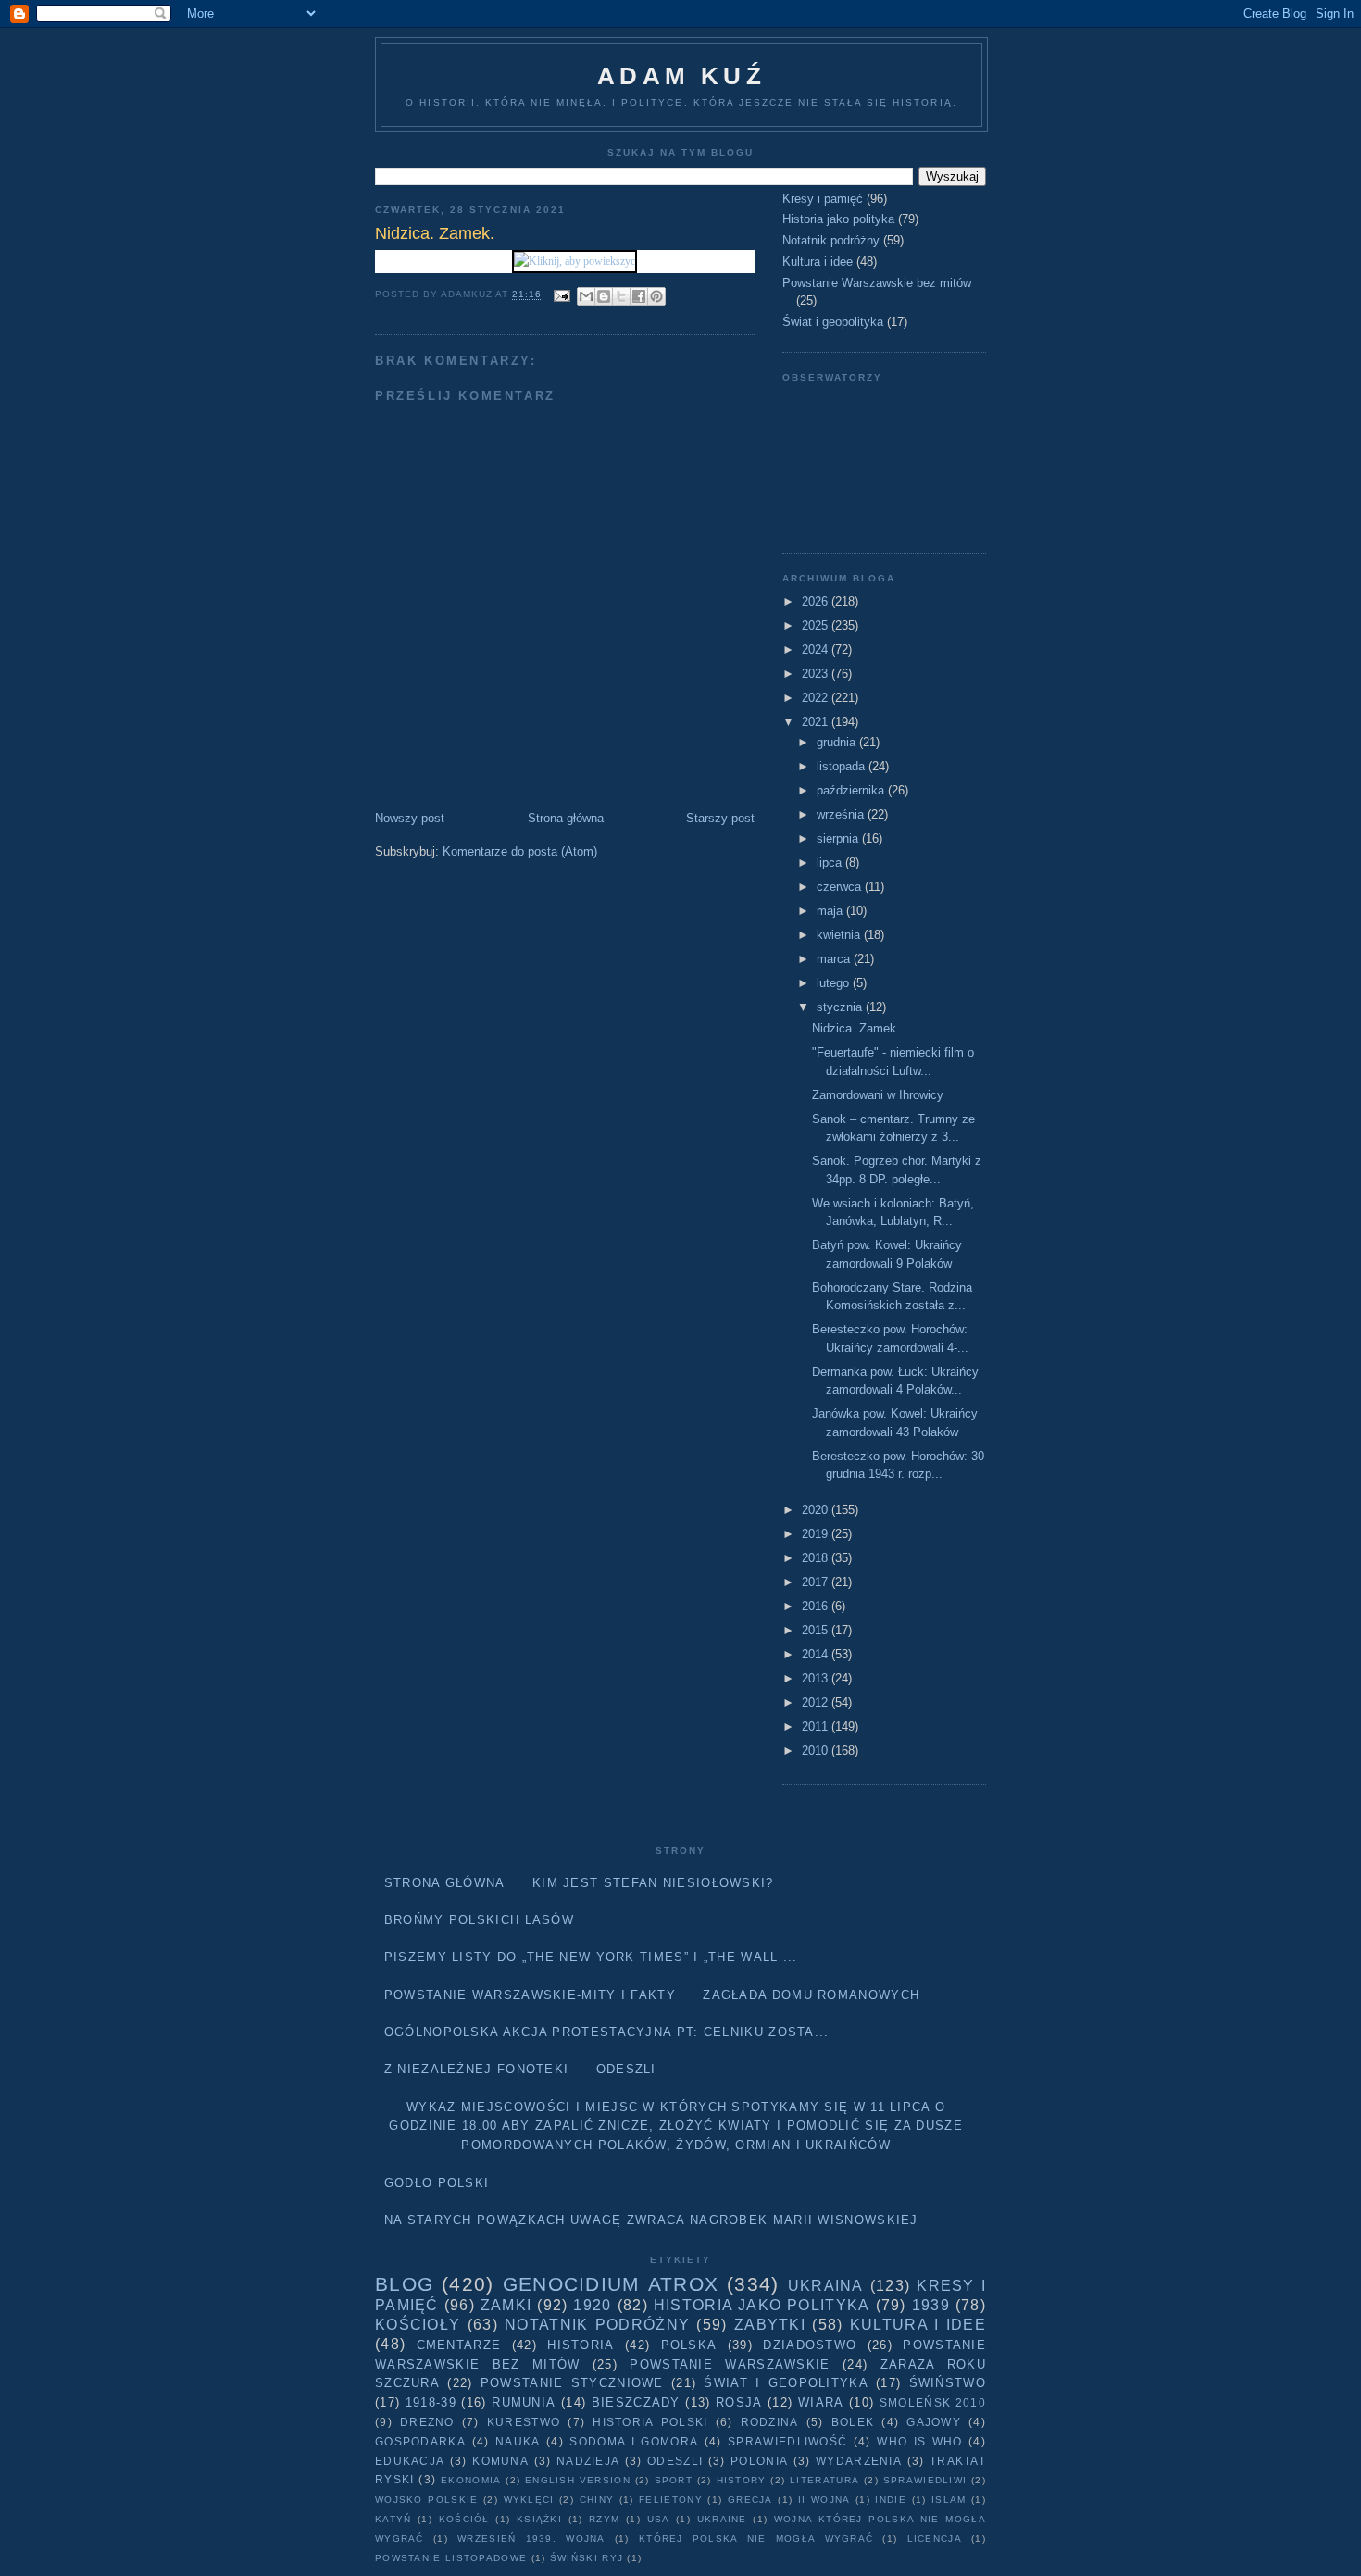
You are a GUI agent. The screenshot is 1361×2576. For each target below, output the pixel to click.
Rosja (739, 2402)
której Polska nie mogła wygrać (756, 2538)
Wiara (821, 2402)
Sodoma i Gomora (634, 2441)
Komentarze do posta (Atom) (520, 851)
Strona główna (566, 818)
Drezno (427, 2422)
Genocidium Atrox (611, 2284)
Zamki (506, 2305)
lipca (831, 863)
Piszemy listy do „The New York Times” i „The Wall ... (591, 1957)
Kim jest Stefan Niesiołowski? (653, 1883)
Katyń (393, 2519)
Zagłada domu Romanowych (811, 1995)
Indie (891, 2500)
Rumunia (524, 2402)
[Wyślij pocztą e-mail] (586, 296)
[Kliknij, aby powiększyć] (574, 261)
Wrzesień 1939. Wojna (531, 2538)
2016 (817, 1606)
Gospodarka (420, 2441)
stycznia (841, 1007)
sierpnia (839, 838)
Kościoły (418, 2325)
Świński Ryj (587, 2558)
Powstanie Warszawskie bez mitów (877, 283)
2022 (817, 698)
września (842, 814)
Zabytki (770, 2325)
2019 (817, 1534)
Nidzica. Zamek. (856, 1028)
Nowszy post (410, 818)
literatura (824, 2480)
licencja (935, 2538)
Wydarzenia (859, 2461)
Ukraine (722, 2519)
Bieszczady (636, 2402)
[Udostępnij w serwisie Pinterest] (656, 296)
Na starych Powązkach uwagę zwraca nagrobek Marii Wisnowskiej (651, 2220)
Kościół (464, 2519)
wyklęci (529, 2500)
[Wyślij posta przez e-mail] (562, 295)
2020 (817, 1510)
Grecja (750, 2500)
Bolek (853, 2422)
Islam (949, 2500)
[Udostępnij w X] (621, 296)
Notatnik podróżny (831, 240)
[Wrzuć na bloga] (604, 296)
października (852, 790)
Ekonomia (471, 2480)
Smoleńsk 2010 (933, 2402)
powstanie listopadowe (451, 2558)
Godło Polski (437, 2183)
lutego (835, 983)
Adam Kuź (681, 76)
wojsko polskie (426, 2500)
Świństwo (948, 2383)
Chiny (597, 2500)
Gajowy (934, 2422)
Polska (689, 2345)
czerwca (841, 887)
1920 (592, 2305)
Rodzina (770, 2422)
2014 (817, 1654)
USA (659, 2519)
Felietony (671, 2500)
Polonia (759, 2461)
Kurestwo (524, 2422)
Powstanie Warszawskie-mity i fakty (530, 1995)
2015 (817, 1630)
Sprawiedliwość (787, 2441)
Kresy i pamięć (823, 199)
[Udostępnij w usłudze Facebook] (639, 296)
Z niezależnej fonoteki (477, 2069)
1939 (931, 2305)
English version (578, 2480)
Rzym (604, 2519)
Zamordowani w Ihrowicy (878, 1095)
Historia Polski (650, 2422)
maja (831, 911)
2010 (817, 1751)
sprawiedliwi (925, 2480)
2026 (817, 601)
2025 (817, 625)
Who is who (919, 2441)
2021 (817, 722)
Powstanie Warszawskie (730, 2364)
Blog (404, 2284)
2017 (817, 1582)
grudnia (838, 742)
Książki (539, 2519)
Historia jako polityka (838, 219)
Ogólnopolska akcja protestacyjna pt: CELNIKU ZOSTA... (607, 2032)
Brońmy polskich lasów (479, 1920)
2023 (817, 674)
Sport (674, 2480)
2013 (817, 1678)
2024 (817, 650)
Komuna (500, 2461)
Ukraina (826, 2286)
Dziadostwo (810, 2345)
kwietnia (840, 935)
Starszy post (720, 818)
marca (835, 959)
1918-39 (431, 2402)
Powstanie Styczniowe (572, 2383)
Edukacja (410, 2461)
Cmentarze (459, 2345)
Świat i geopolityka (833, 322)
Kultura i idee (818, 262)
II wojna (824, 2500)
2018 (817, 1558)
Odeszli (626, 2069)
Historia (581, 2345)
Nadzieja (588, 2461)
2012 (817, 1702)
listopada (843, 766)
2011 (817, 1726)
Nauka (518, 2441)
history (742, 2480)
